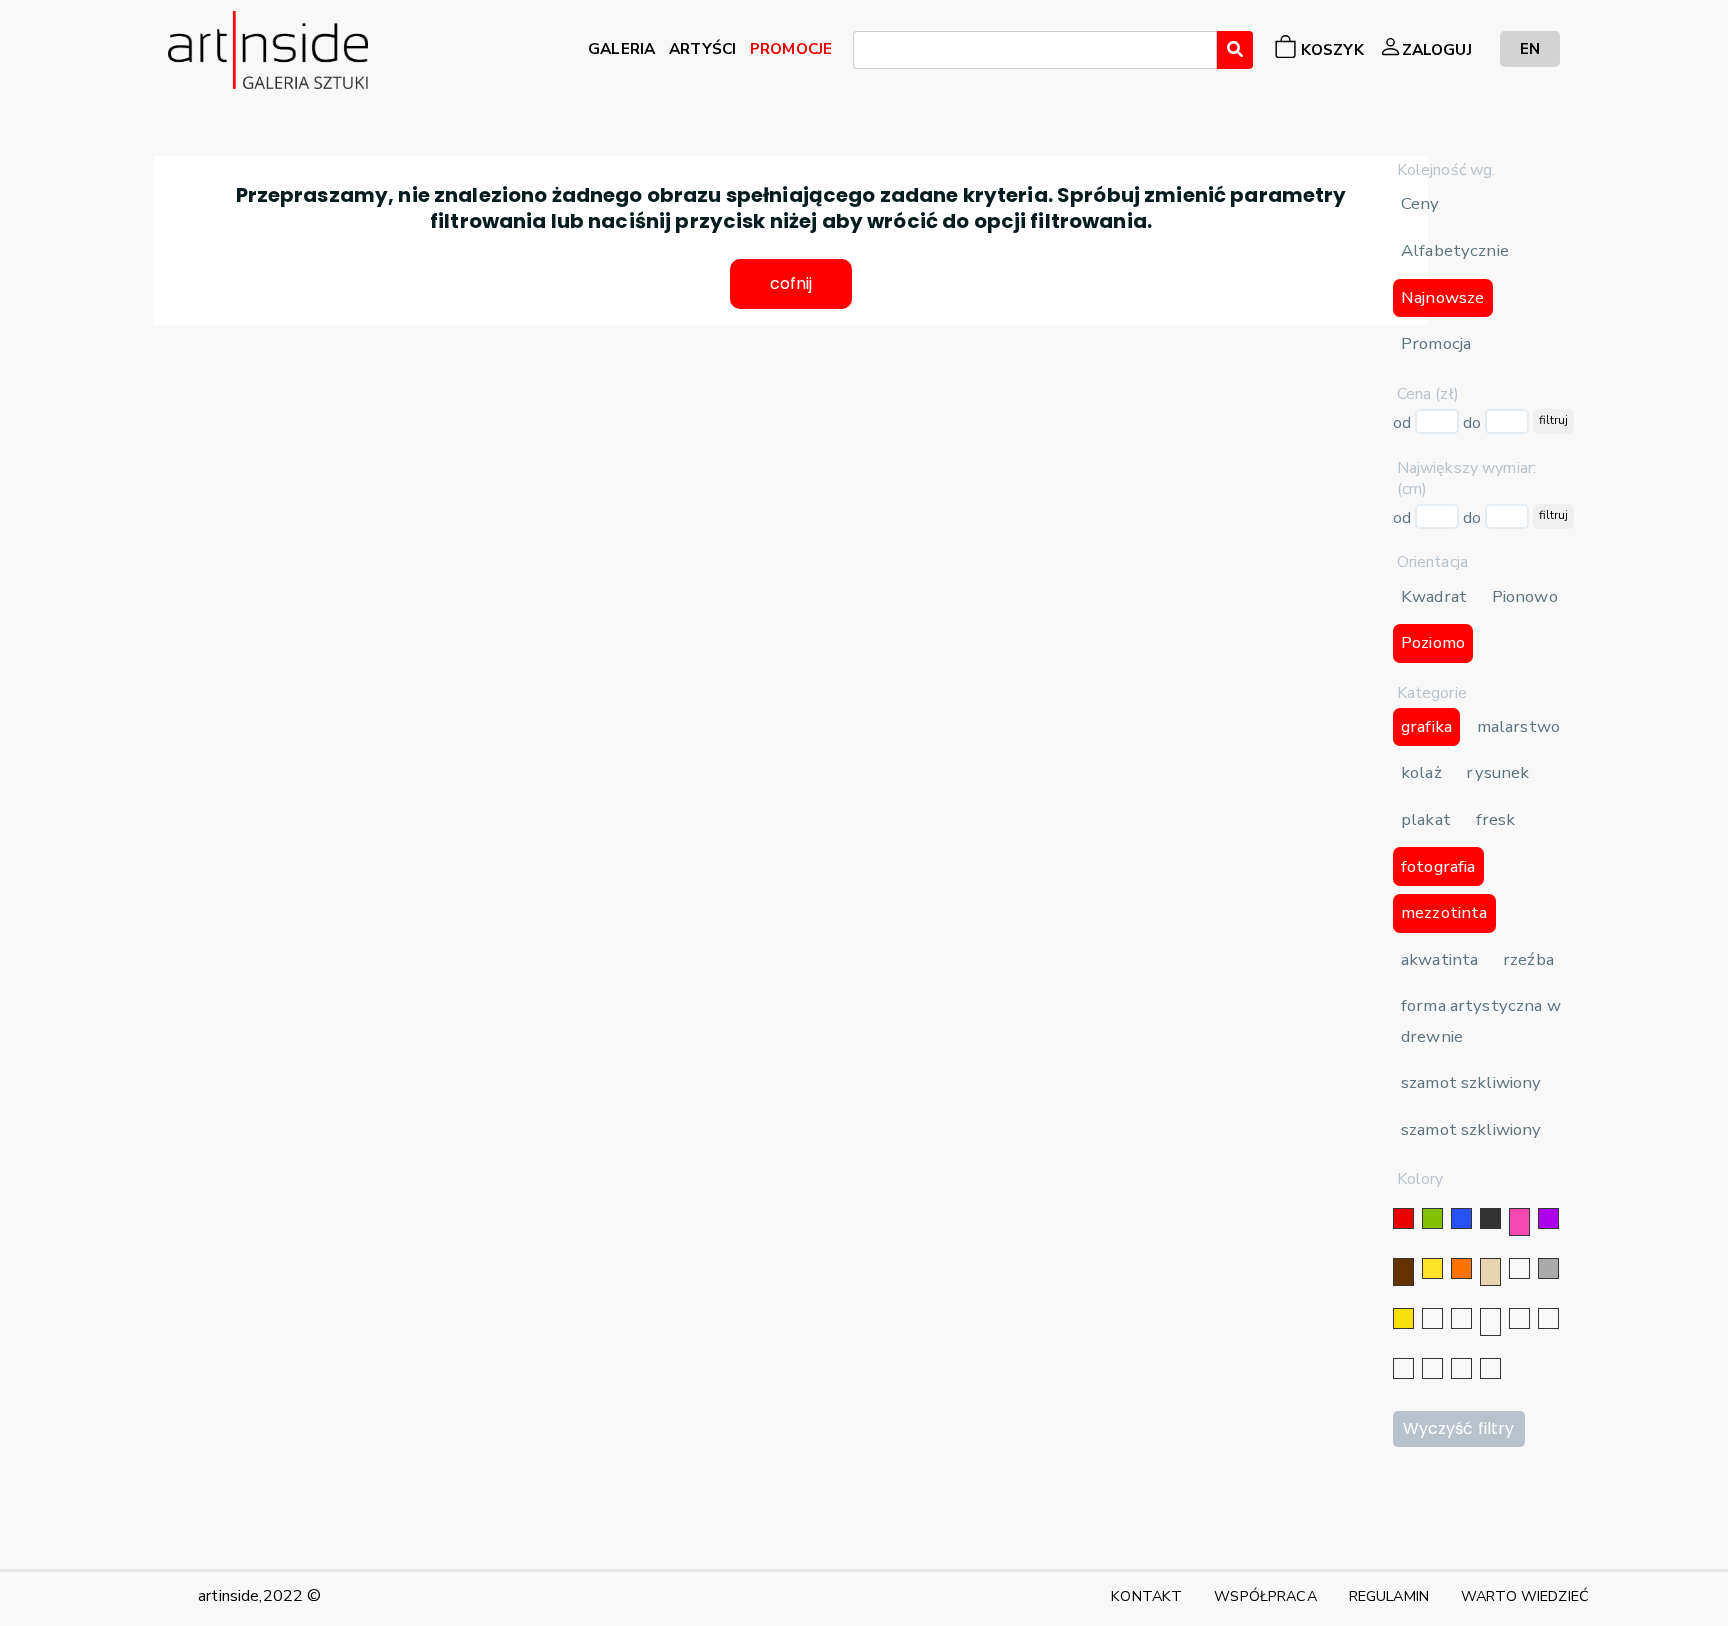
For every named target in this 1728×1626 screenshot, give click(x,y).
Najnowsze (1442, 297)
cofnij (791, 283)
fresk (1496, 819)
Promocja (1436, 343)
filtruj (1553, 420)
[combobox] (1035, 50)
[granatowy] (1519, 1318)
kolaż (1421, 772)
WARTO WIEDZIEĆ (1525, 1596)
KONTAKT (1146, 1596)
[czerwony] (1403, 1218)
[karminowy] (1403, 1368)
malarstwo (1518, 726)
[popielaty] (1432, 1368)
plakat (1426, 819)
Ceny (1420, 203)
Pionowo (1525, 596)
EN (1530, 48)
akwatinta (1439, 959)
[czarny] (1490, 1218)
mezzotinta (1444, 912)
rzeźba (1528, 959)
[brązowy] (1403, 1272)
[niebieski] (1461, 1218)
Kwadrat (1434, 596)
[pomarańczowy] (1461, 1268)
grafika (1426, 726)
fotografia (1438, 866)
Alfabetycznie (1455, 250)
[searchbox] (865, 53)
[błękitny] (1548, 1318)
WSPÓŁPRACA (1265, 1596)
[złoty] (1403, 1318)
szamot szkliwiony (1471, 1082)
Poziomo (1433, 642)
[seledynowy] (1490, 1368)
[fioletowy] (1548, 1218)
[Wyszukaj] (1235, 50)
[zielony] (1432, 1218)
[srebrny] (1432, 1318)
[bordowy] (1461, 1368)
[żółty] (1432, 1268)
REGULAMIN (1389, 1596)
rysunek (1497, 772)
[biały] (1519, 1268)
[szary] (1548, 1268)
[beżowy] (1490, 1272)
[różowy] (1519, 1222)
